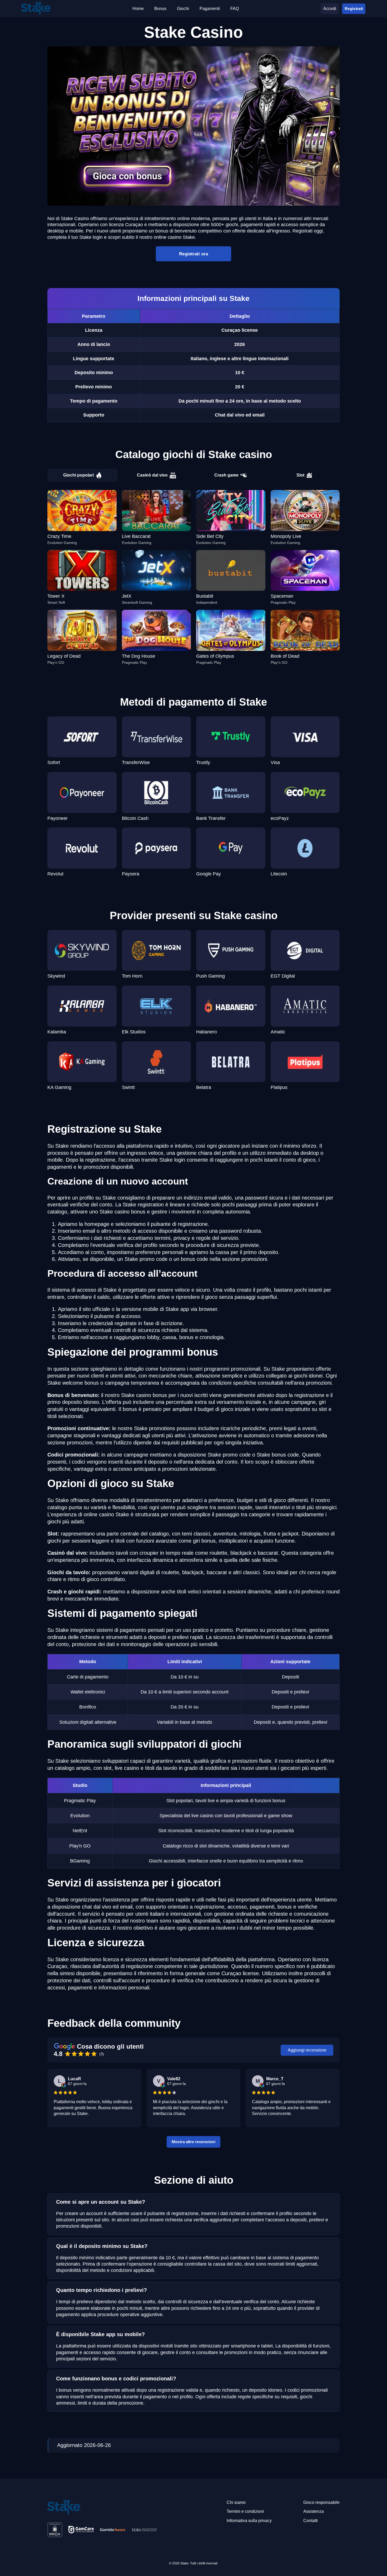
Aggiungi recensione (307, 2050)
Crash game (226, 475)
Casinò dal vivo (152, 475)
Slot (300, 475)
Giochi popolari (78, 475)
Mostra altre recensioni (194, 2142)
